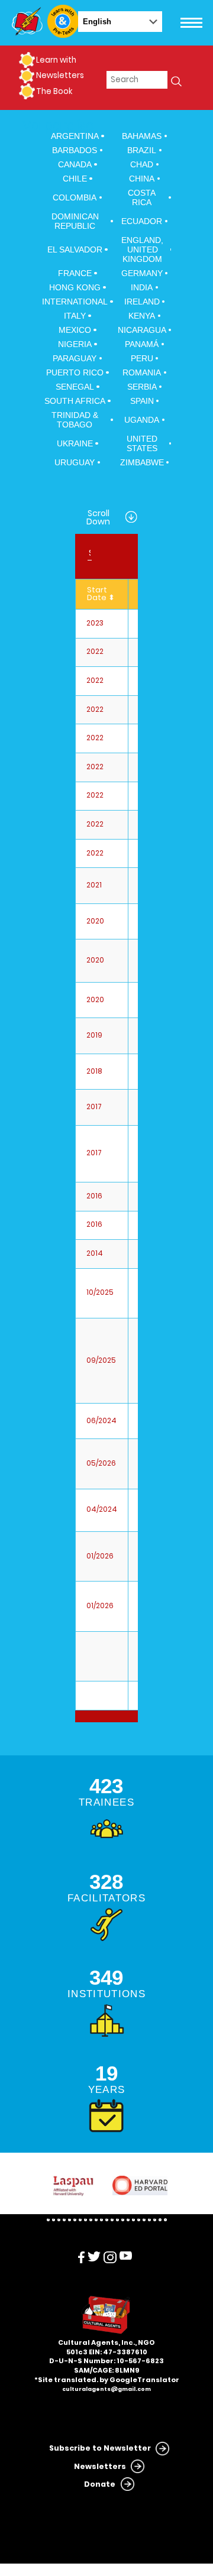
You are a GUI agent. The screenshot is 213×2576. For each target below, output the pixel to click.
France (75, 273)
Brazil (142, 150)
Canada (75, 164)
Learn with (56, 60)
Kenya (142, 316)
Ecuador (142, 221)
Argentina (75, 136)
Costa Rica (142, 197)
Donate (100, 2484)
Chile (75, 179)
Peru (142, 358)
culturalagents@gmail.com (106, 2389)
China (142, 179)
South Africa (75, 401)
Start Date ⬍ (101, 594)
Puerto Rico (75, 372)
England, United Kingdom (142, 250)
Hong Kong (75, 287)
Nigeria (75, 344)
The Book (54, 91)
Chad (142, 164)
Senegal (75, 387)
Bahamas (142, 136)
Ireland (142, 302)
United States (142, 443)
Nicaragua (142, 330)
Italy (75, 316)
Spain (142, 401)
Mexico (75, 330)
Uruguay (75, 462)
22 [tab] (160, 2220)
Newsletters (60, 75)
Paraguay (75, 358)
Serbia (142, 387)
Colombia (75, 197)
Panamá (142, 344)
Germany (142, 273)
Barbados (75, 150)
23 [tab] (165, 2220)
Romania (142, 372)
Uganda (142, 420)
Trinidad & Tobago (75, 420)
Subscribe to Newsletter (100, 2448)
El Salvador (75, 250)
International (75, 302)
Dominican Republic (75, 221)
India (142, 287)
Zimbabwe (142, 462)
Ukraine (75, 443)
